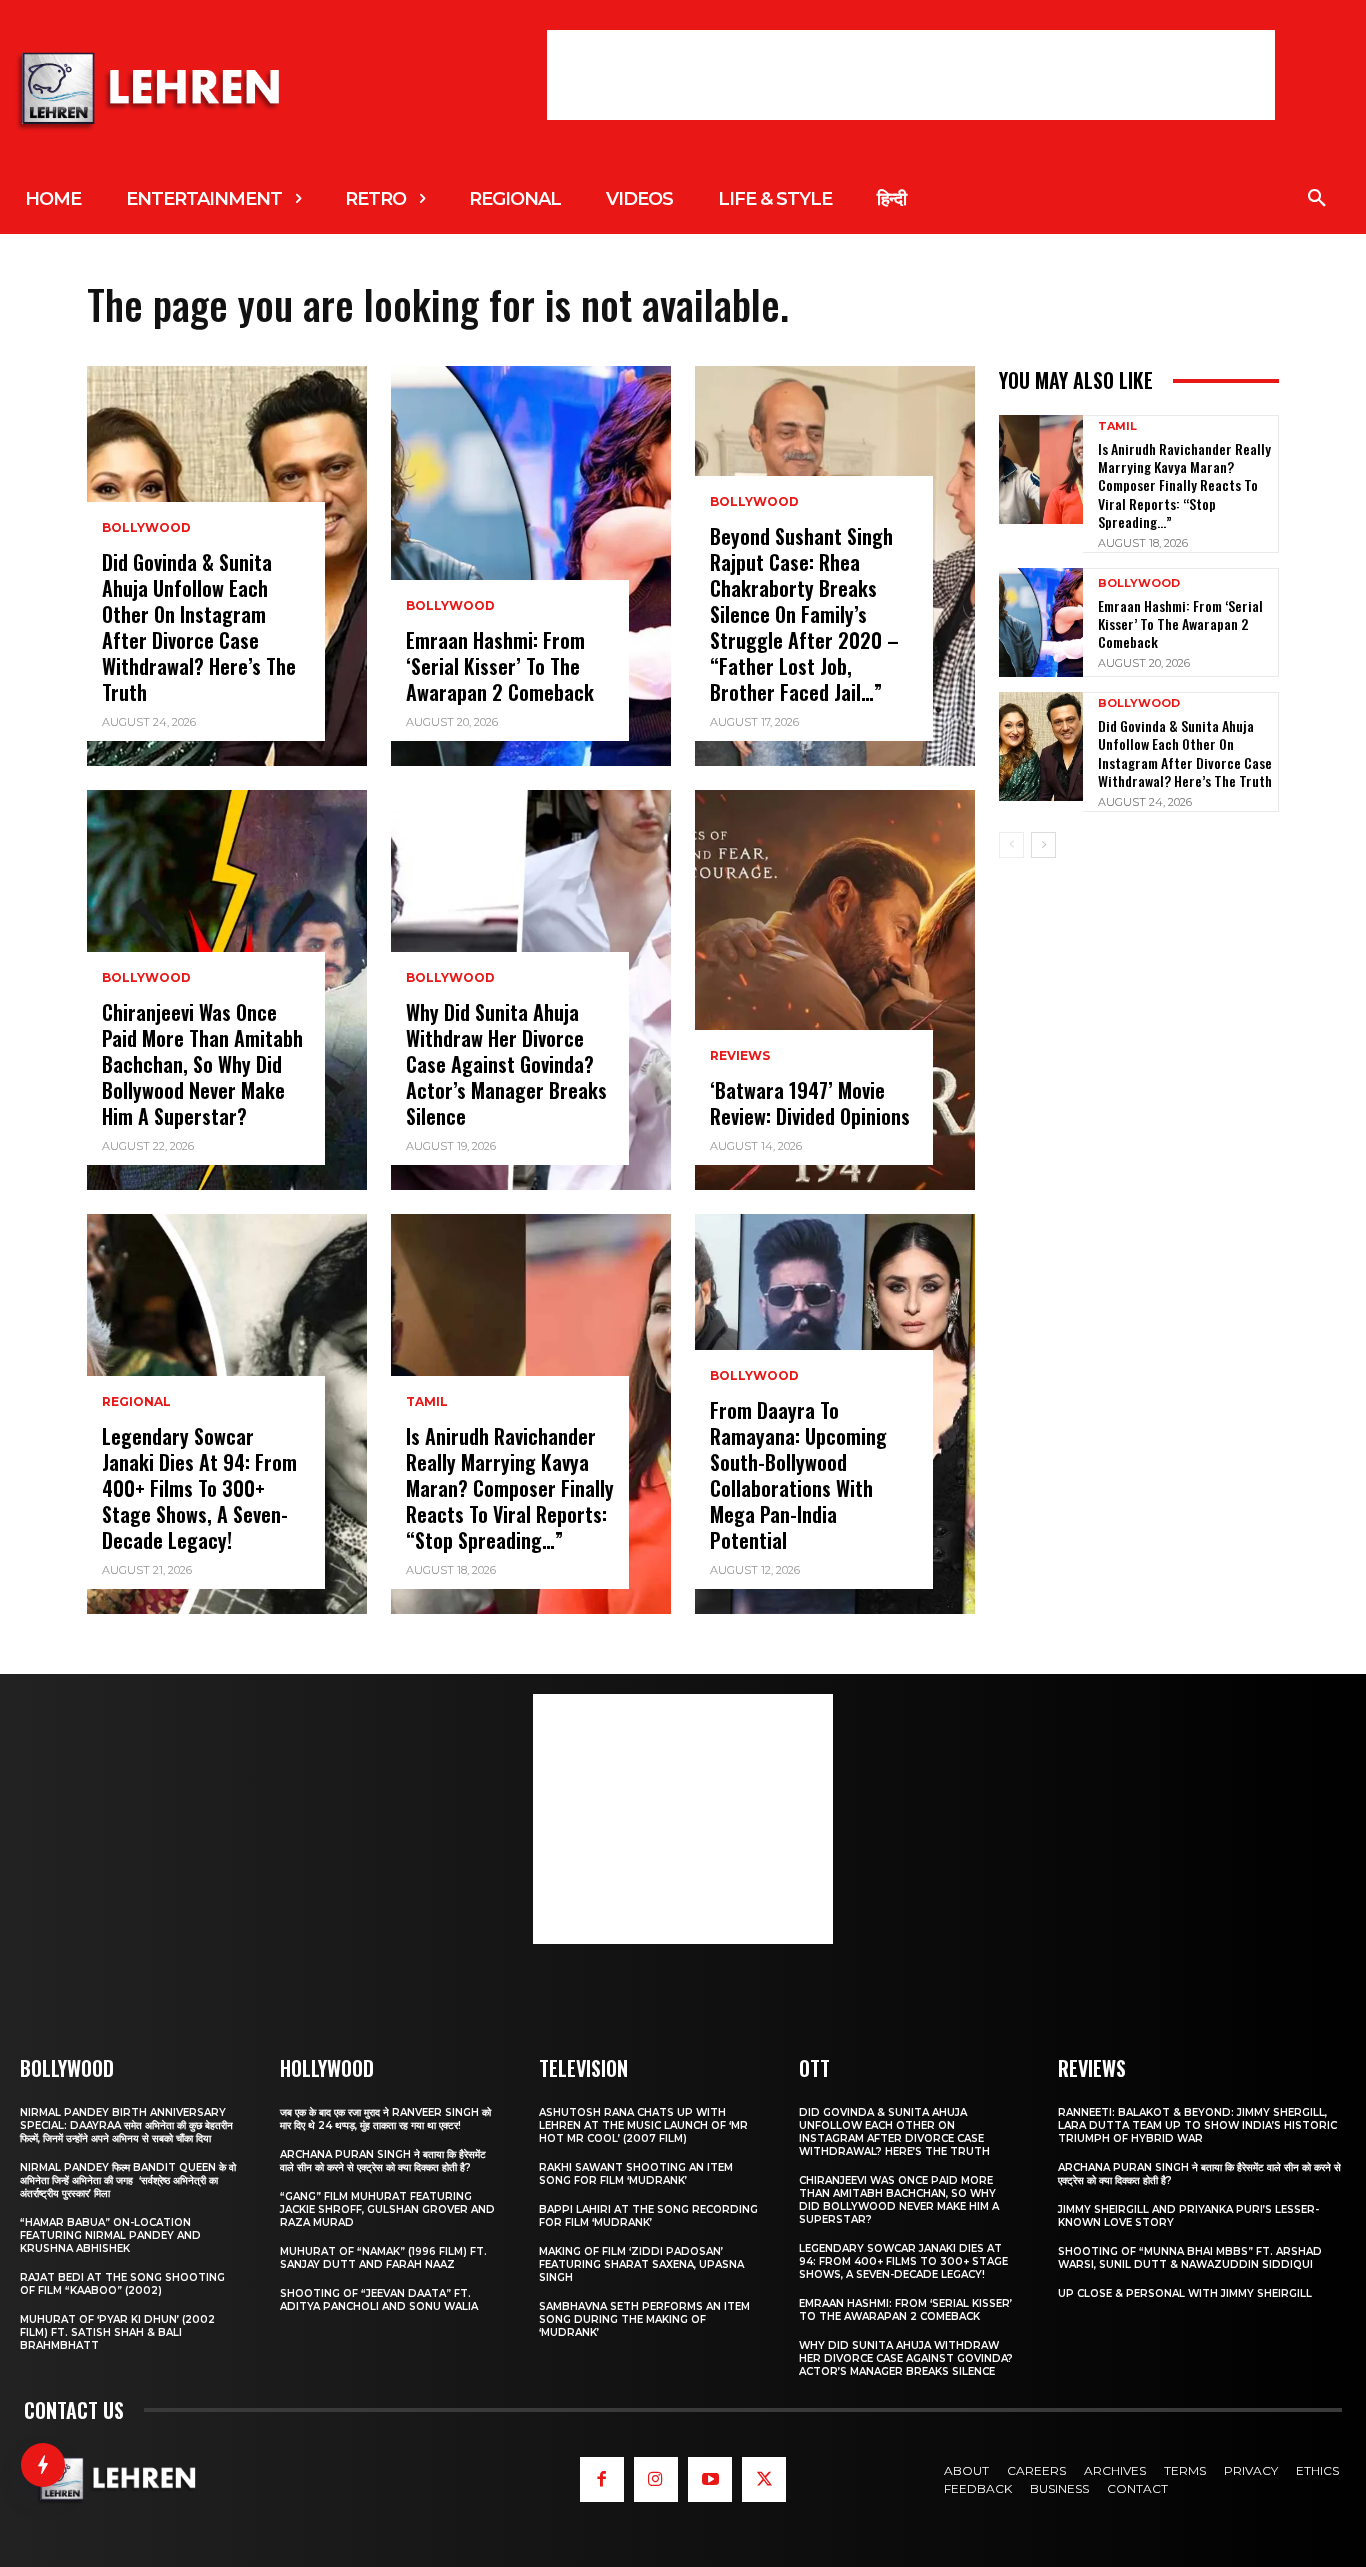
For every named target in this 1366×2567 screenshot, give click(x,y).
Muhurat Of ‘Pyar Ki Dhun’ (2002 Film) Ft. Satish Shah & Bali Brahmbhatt (117, 2332)
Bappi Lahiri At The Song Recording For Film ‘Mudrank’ (648, 2216)
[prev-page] (1011, 845)
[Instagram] (656, 2479)
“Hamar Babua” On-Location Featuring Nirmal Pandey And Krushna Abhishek (110, 2235)
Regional (136, 1402)
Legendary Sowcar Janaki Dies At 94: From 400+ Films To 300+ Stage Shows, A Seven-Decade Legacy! (199, 1488)
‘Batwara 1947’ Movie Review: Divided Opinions (810, 1103)
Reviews (740, 1056)
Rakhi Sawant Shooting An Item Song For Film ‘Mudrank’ (636, 2174)
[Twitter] (764, 2479)
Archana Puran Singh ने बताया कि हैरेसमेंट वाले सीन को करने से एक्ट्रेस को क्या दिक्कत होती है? (383, 2161)
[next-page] (1043, 845)
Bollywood (146, 528)
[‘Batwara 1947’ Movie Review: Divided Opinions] (835, 990)
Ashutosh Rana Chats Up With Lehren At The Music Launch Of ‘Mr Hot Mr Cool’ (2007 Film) (643, 2125)
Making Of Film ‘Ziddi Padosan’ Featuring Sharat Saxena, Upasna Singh (641, 2264)
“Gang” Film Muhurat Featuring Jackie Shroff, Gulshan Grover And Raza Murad (387, 2209)
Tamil (427, 1402)
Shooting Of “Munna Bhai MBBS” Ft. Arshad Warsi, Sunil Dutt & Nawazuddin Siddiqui (1190, 2258)
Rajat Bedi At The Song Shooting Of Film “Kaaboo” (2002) (122, 2284)
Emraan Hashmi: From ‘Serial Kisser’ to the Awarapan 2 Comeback (500, 666)
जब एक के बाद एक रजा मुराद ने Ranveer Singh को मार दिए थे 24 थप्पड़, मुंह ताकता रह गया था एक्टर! (385, 2119)
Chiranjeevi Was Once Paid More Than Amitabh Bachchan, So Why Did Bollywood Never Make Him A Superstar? (202, 1064)
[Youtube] (710, 2479)
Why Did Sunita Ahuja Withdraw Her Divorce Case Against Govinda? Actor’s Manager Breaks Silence (506, 1064)
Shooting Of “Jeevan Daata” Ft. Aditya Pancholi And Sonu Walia (379, 2300)
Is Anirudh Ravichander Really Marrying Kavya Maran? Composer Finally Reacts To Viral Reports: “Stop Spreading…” (510, 1488)
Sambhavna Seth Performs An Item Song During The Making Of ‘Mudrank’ (644, 2319)
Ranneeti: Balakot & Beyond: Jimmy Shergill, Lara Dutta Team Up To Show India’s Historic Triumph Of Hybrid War (1197, 2125)
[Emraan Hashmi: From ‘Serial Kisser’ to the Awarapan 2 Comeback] (531, 566)
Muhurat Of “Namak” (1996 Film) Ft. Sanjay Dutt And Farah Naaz (383, 2258)
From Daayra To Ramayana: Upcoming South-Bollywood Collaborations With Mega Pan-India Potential (798, 1475)
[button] (1317, 199)
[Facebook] (602, 2479)
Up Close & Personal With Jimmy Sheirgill (1185, 2293)
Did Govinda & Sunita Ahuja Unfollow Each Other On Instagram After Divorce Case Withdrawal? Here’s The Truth (199, 627)
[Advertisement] (911, 75)
